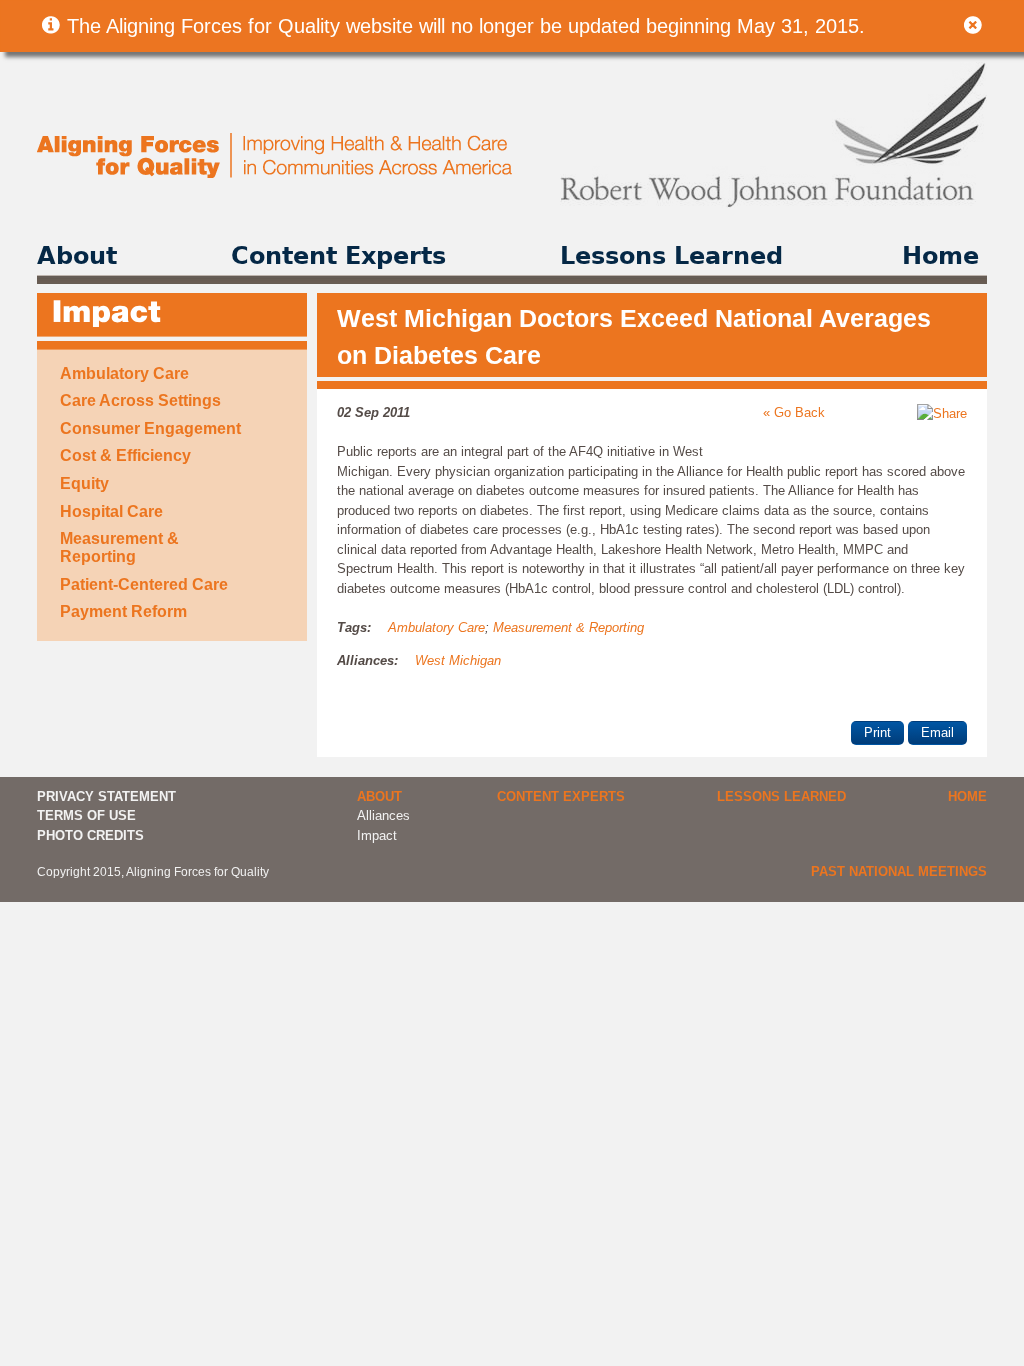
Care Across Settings (140, 400)
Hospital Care (111, 511)
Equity (84, 483)
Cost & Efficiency (125, 455)
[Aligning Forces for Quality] (276, 173)
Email (937, 732)
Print (877, 732)
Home (940, 256)
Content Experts (338, 256)
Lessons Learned (671, 256)
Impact (377, 835)
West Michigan (458, 660)
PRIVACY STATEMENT (106, 796)
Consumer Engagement (150, 428)
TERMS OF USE (86, 815)
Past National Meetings (899, 871)
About (77, 256)
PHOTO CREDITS (90, 835)
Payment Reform (123, 611)
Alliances (383, 815)
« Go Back (794, 412)
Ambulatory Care (124, 373)
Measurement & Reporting (119, 547)
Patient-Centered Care (144, 584)
